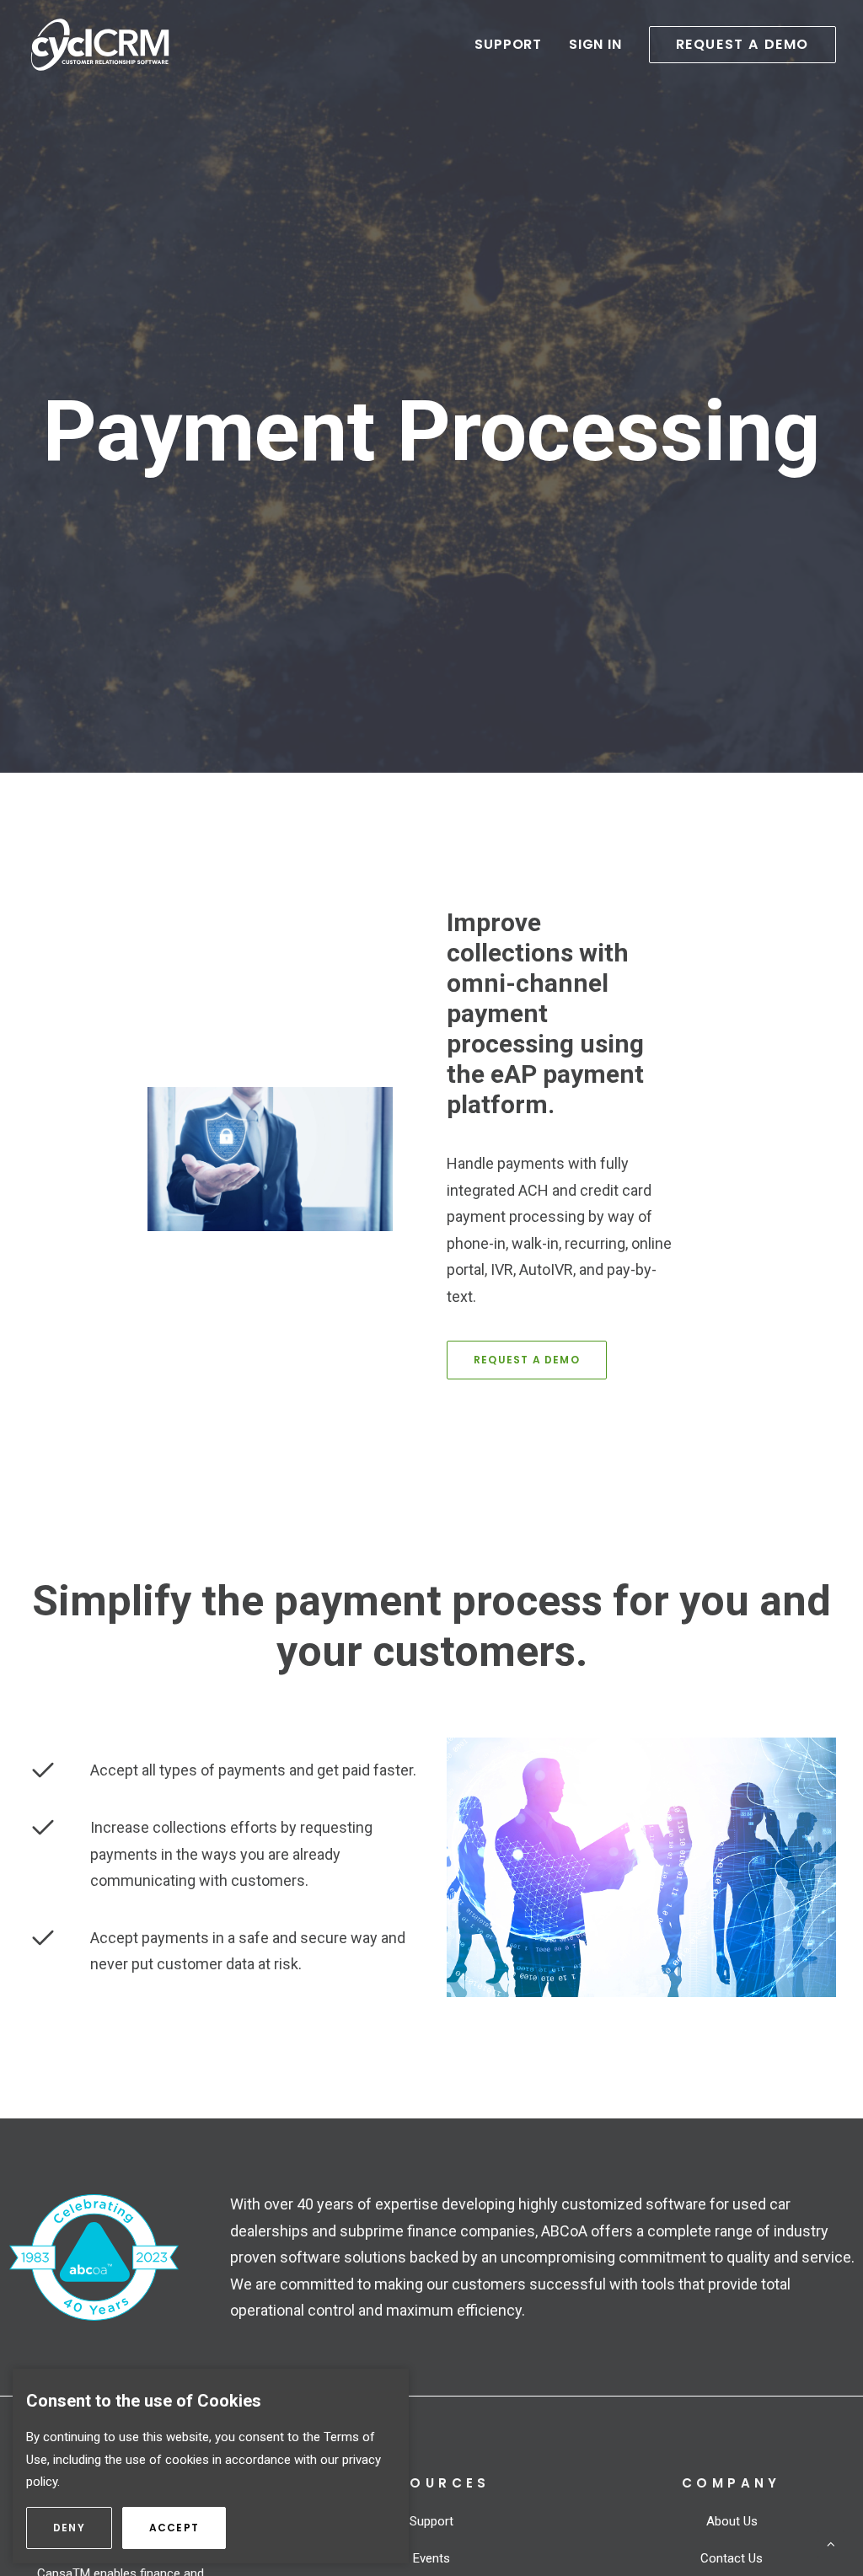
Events (431, 2558)
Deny (83, 2528)
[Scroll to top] (831, 2543)
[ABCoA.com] (94, 2257)
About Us (732, 2521)
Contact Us (732, 2558)
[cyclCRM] (100, 45)
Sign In (595, 44)
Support (508, 44)
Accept (188, 2528)
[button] (737, 45)
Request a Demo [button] (527, 1360)
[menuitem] (514, 45)
